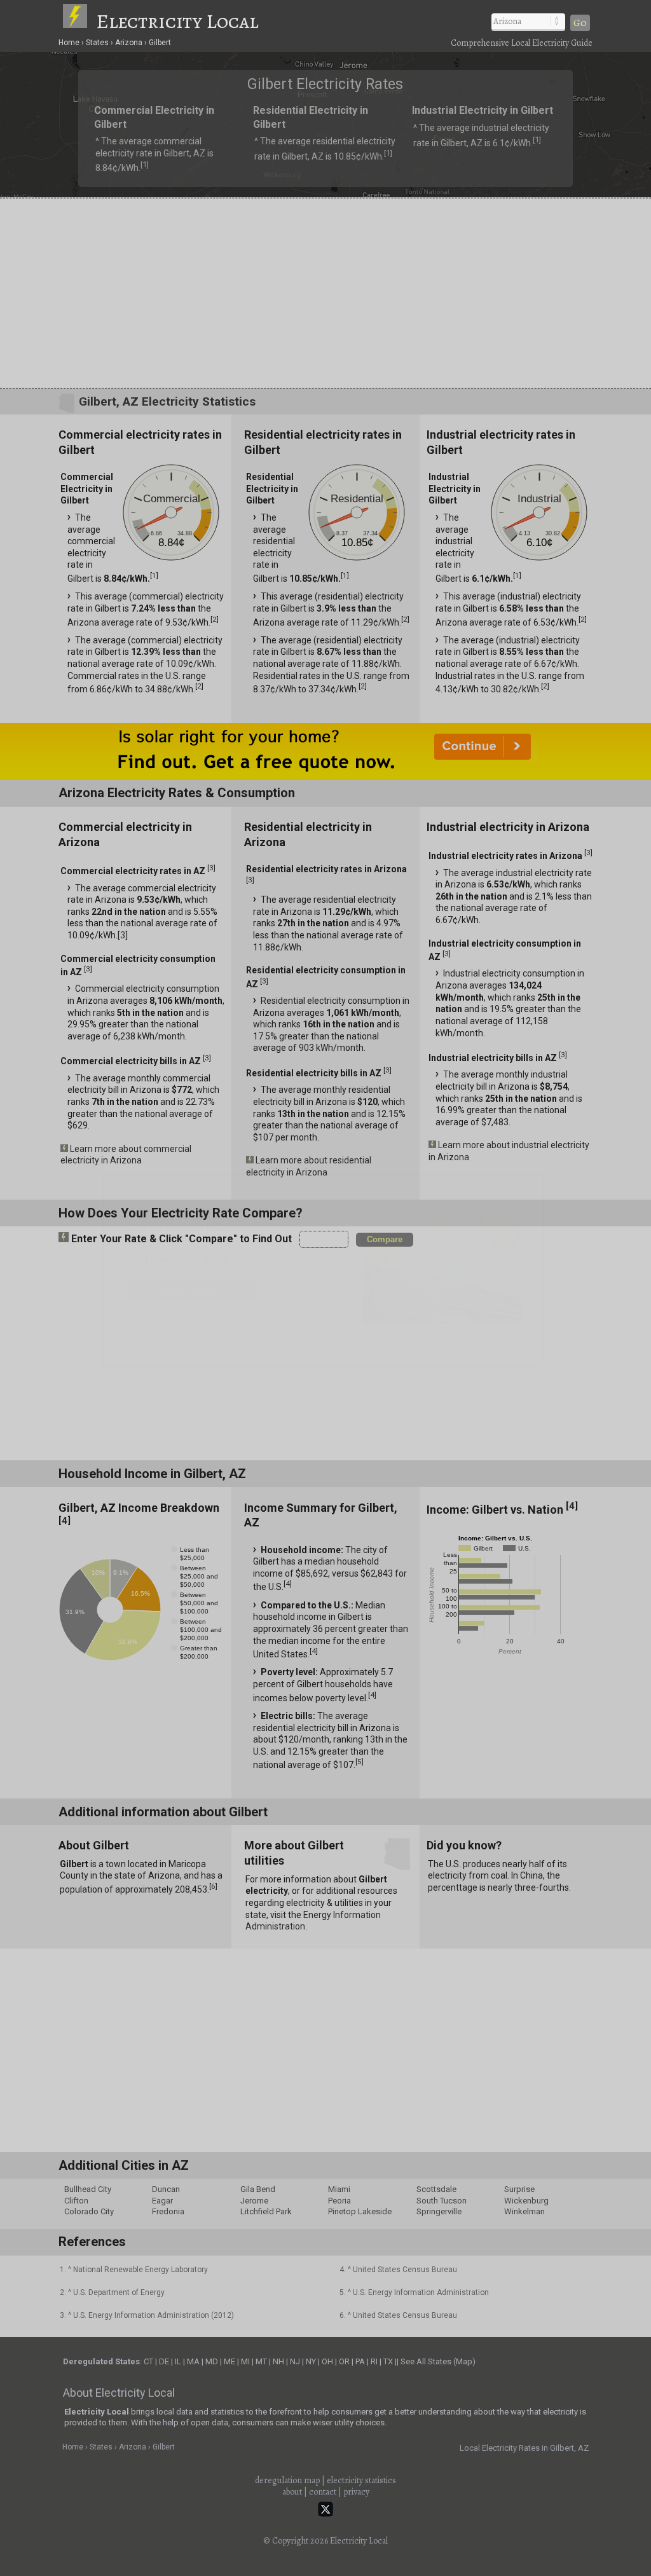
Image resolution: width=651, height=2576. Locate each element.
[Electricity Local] (78, 21)
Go (580, 23)
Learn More (190, 1291)
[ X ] (523, 1187)
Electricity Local (177, 21)
